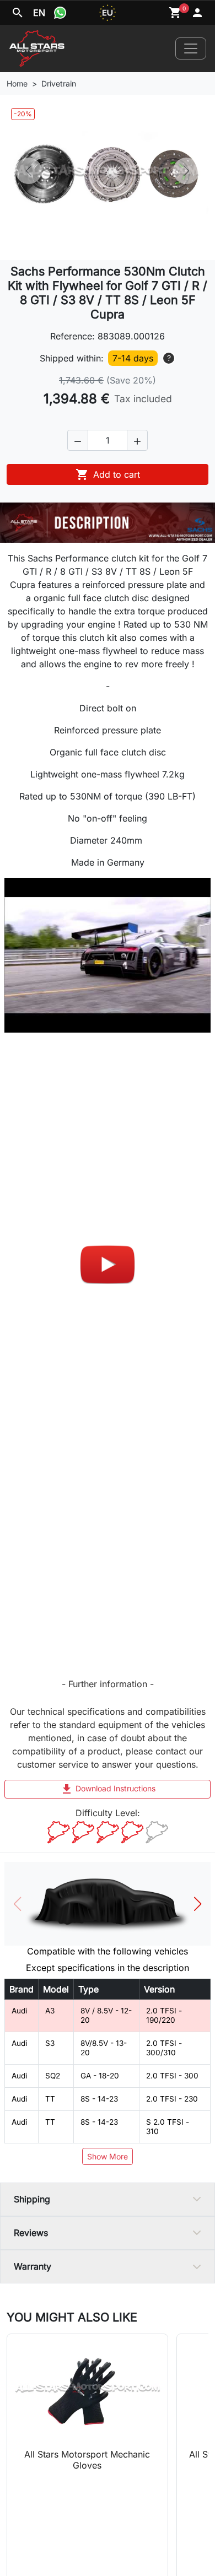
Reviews (31, 2233)
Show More (108, 2156)
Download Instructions (108, 1789)
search (18, 13)
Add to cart (108, 474)
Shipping (32, 2199)
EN (39, 13)
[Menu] (191, 48)
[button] (78, 440)
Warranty (33, 2266)
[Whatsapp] (60, 13)
